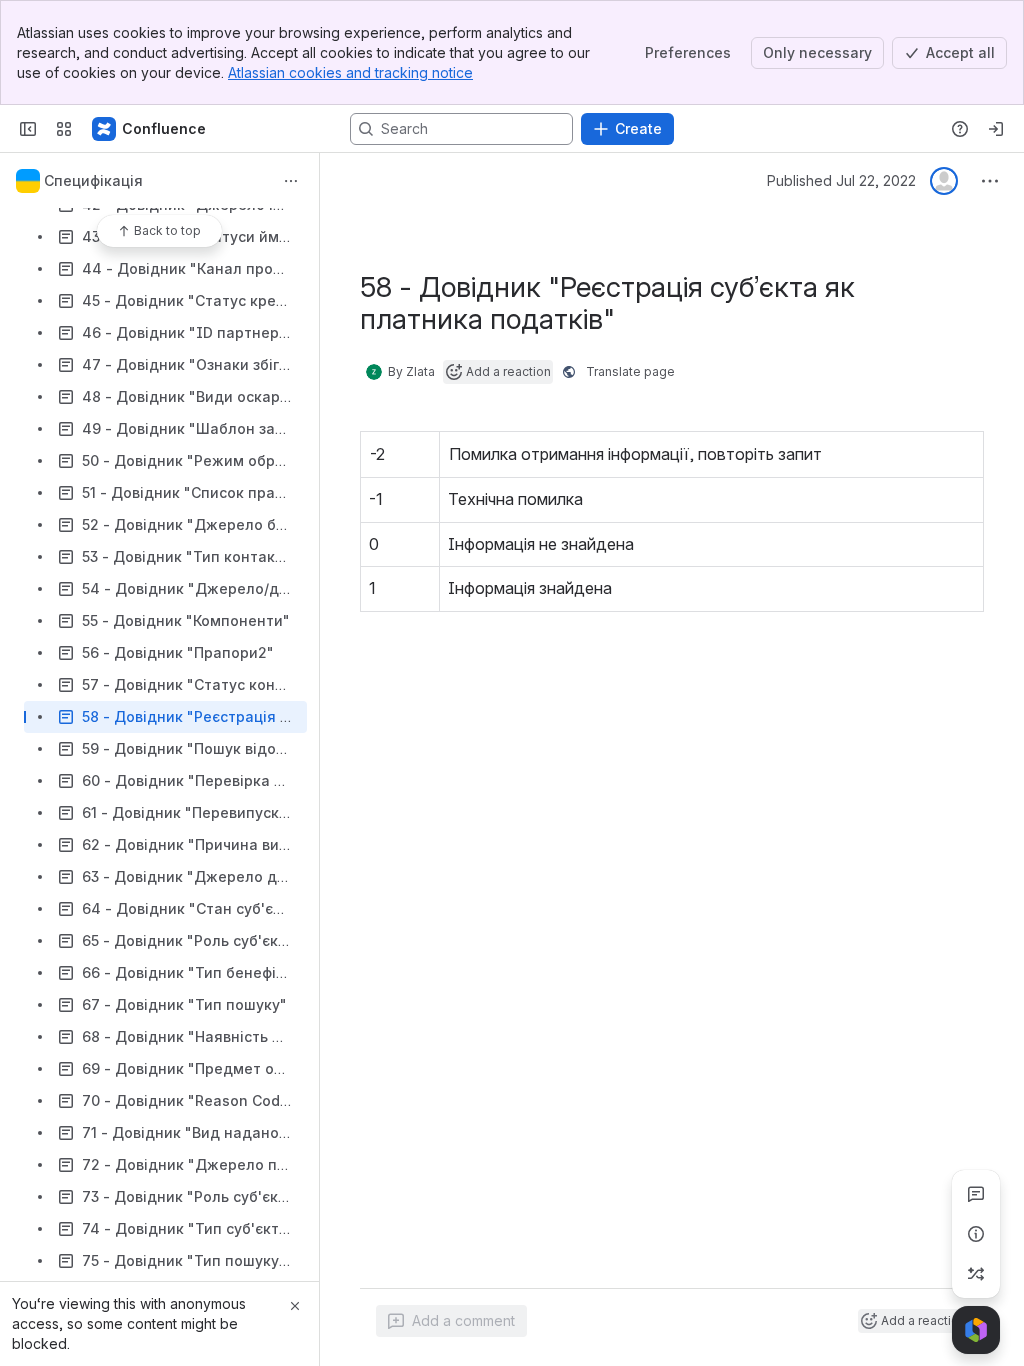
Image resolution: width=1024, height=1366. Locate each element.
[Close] (295, 1306)
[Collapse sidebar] (28, 129)
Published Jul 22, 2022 (841, 180)
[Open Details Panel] (976, 1234)
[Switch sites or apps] (64, 129)
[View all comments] (976, 1194)
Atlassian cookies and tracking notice (350, 72)
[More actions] (291, 181)
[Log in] (996, 129)
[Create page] (976, 1274)
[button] (419, 452)
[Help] (960, 129)
